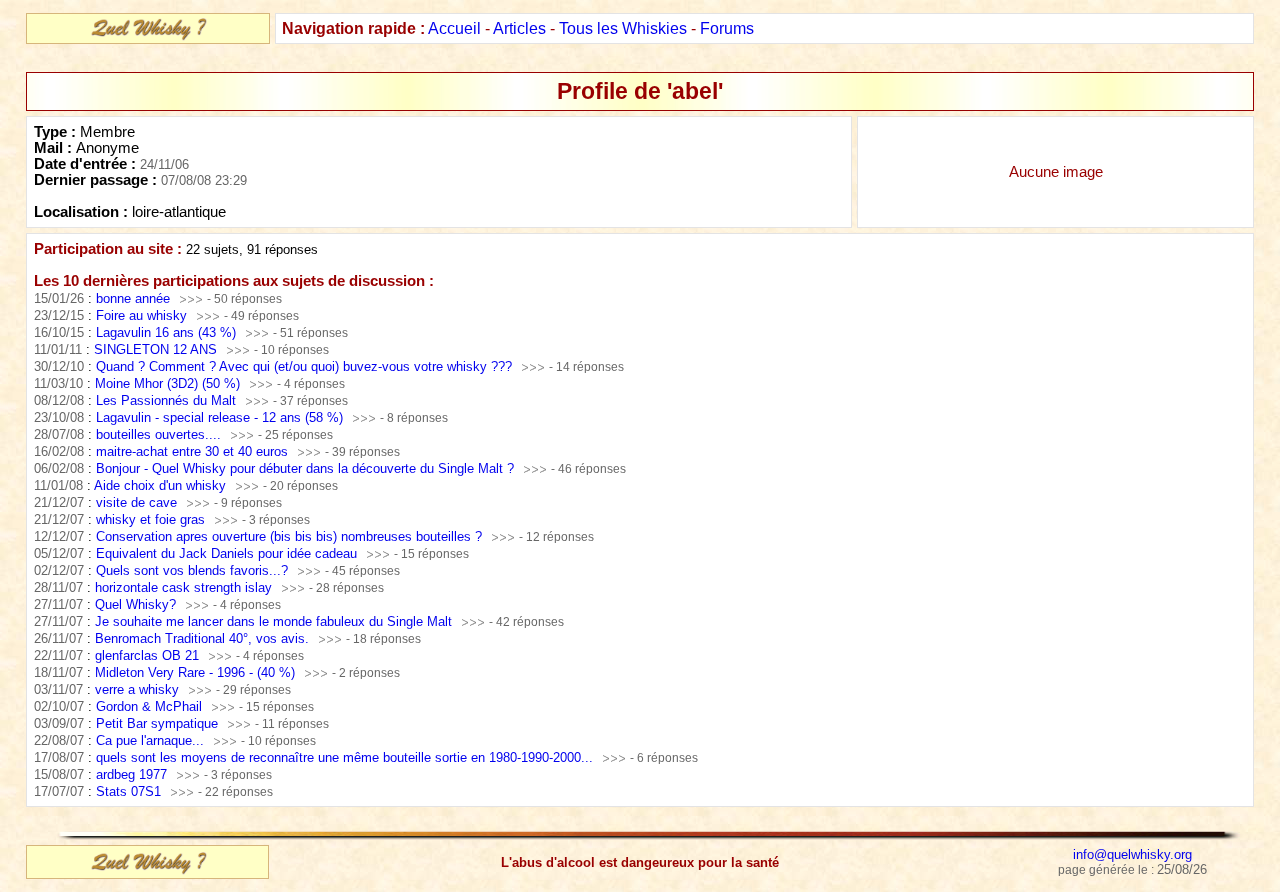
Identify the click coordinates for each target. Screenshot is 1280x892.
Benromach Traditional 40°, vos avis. (202, 638)
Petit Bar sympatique (157, 723)
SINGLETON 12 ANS (155, 349)
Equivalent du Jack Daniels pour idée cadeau (226, 553)
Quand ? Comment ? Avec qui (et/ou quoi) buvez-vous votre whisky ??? (304, 366)
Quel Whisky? (135, 604)
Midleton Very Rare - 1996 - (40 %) (195, 672)
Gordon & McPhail (149, 706)
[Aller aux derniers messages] (190, 298)
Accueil (454, 28)
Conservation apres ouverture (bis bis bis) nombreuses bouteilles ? (289, 536)
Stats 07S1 (128, 791)
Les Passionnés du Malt (166, 400)
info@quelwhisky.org (1132, 854)
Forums (727, 28)
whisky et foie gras (150, 519)
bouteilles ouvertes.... (158, 434)
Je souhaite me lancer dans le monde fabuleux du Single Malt (273, 621)
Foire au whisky (141, 315)
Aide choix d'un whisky (160, 485)
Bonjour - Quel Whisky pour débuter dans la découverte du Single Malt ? (305, 468)
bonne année (133, 298)
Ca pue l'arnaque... (150, 740)
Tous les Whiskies (623, 28)
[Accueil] (148, 35)
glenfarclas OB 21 (147, 655)
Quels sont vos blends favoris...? (192, 570)
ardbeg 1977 (131, 774)
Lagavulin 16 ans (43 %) (166, 332)
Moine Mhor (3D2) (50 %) (167, 383)
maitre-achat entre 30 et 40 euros (192, 451)
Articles (519, 28)
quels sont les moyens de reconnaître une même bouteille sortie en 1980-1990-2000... (344, 757)
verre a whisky (137, 689)
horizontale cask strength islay (183, 587)
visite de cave (136, 502)
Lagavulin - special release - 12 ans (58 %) (219, 417)
